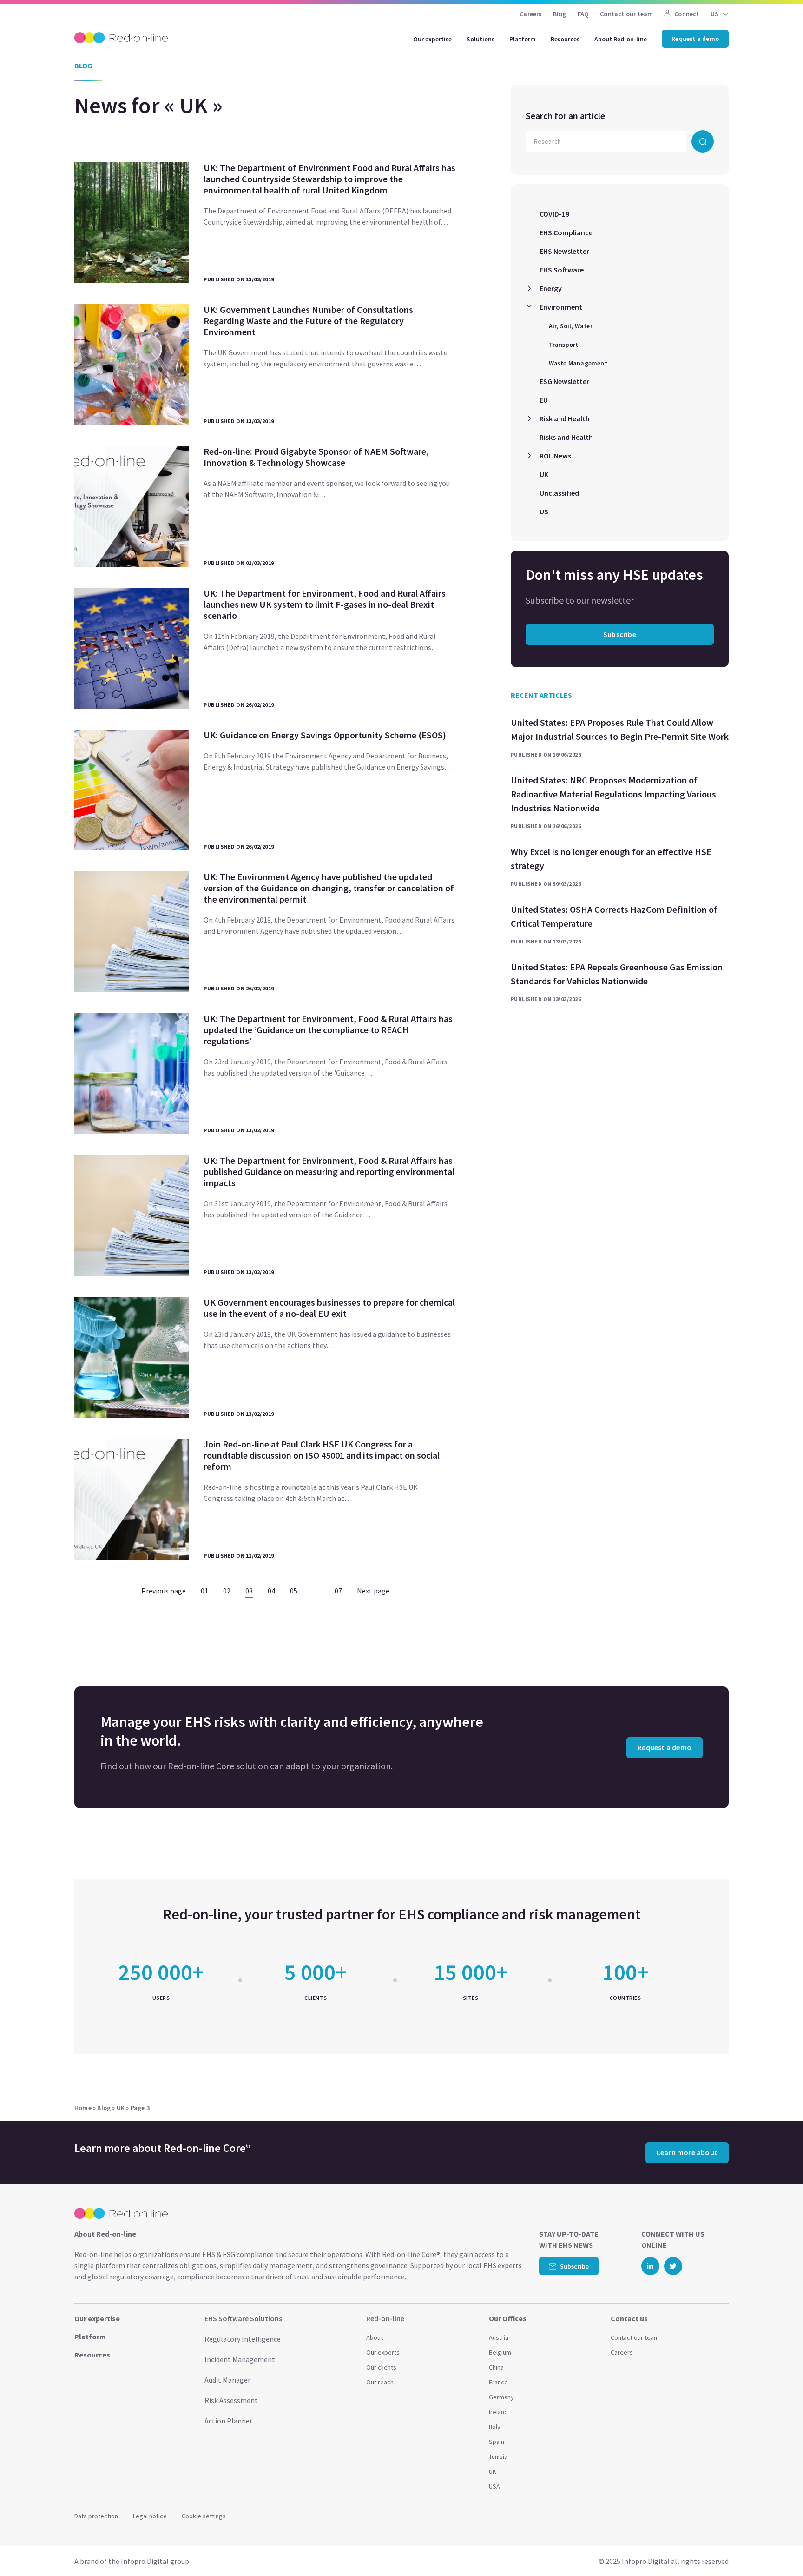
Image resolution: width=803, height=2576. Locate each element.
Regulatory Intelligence (243, 2339)
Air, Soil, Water (571, 326)
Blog (560, 14)
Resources (565, 39)
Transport (564, 345)
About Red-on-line (621, 39)
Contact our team (626, 14)
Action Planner (228, 2421)
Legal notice (150, 2516)
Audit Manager (227, 2380)
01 (204, 1591)
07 (338, 1591)
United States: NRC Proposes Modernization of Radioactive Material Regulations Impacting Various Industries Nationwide (613, 794)
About (375, 2337)
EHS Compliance (566, 232)
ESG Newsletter (564, 381)
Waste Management (578, 363)
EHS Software (562, 270)
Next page (373, 1591)
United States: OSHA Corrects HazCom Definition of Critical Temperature (614, 916)
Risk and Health (565, 418)
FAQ (583, 14)
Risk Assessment (231, 2400)
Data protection (96, 2516)
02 (227, 1591)
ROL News (555, 456)
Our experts (383, 2352)
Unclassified (559, 493)
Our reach (380, 2382)
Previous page (164, 1591)
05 (294, 1591)
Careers (530, 14)
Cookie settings (204, 2516)
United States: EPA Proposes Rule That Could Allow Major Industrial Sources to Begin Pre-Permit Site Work (620, 729)
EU (544, 400)
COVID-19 (554, 214)
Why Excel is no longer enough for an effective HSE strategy (611, 859)
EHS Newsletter (564, 251)
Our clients (381, 2367)
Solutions (480, 39)
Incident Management (240, 2359)
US (544, 511)
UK (544, 474)
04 (271, 1591)
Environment (561, 307)
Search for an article (565, 116)
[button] (778, 2548)
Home (83, 2108)
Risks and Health (566, 437)
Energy (551, 288)
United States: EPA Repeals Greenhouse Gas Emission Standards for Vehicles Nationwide (617, 974)
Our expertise (432, 39)
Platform (523, 39)
